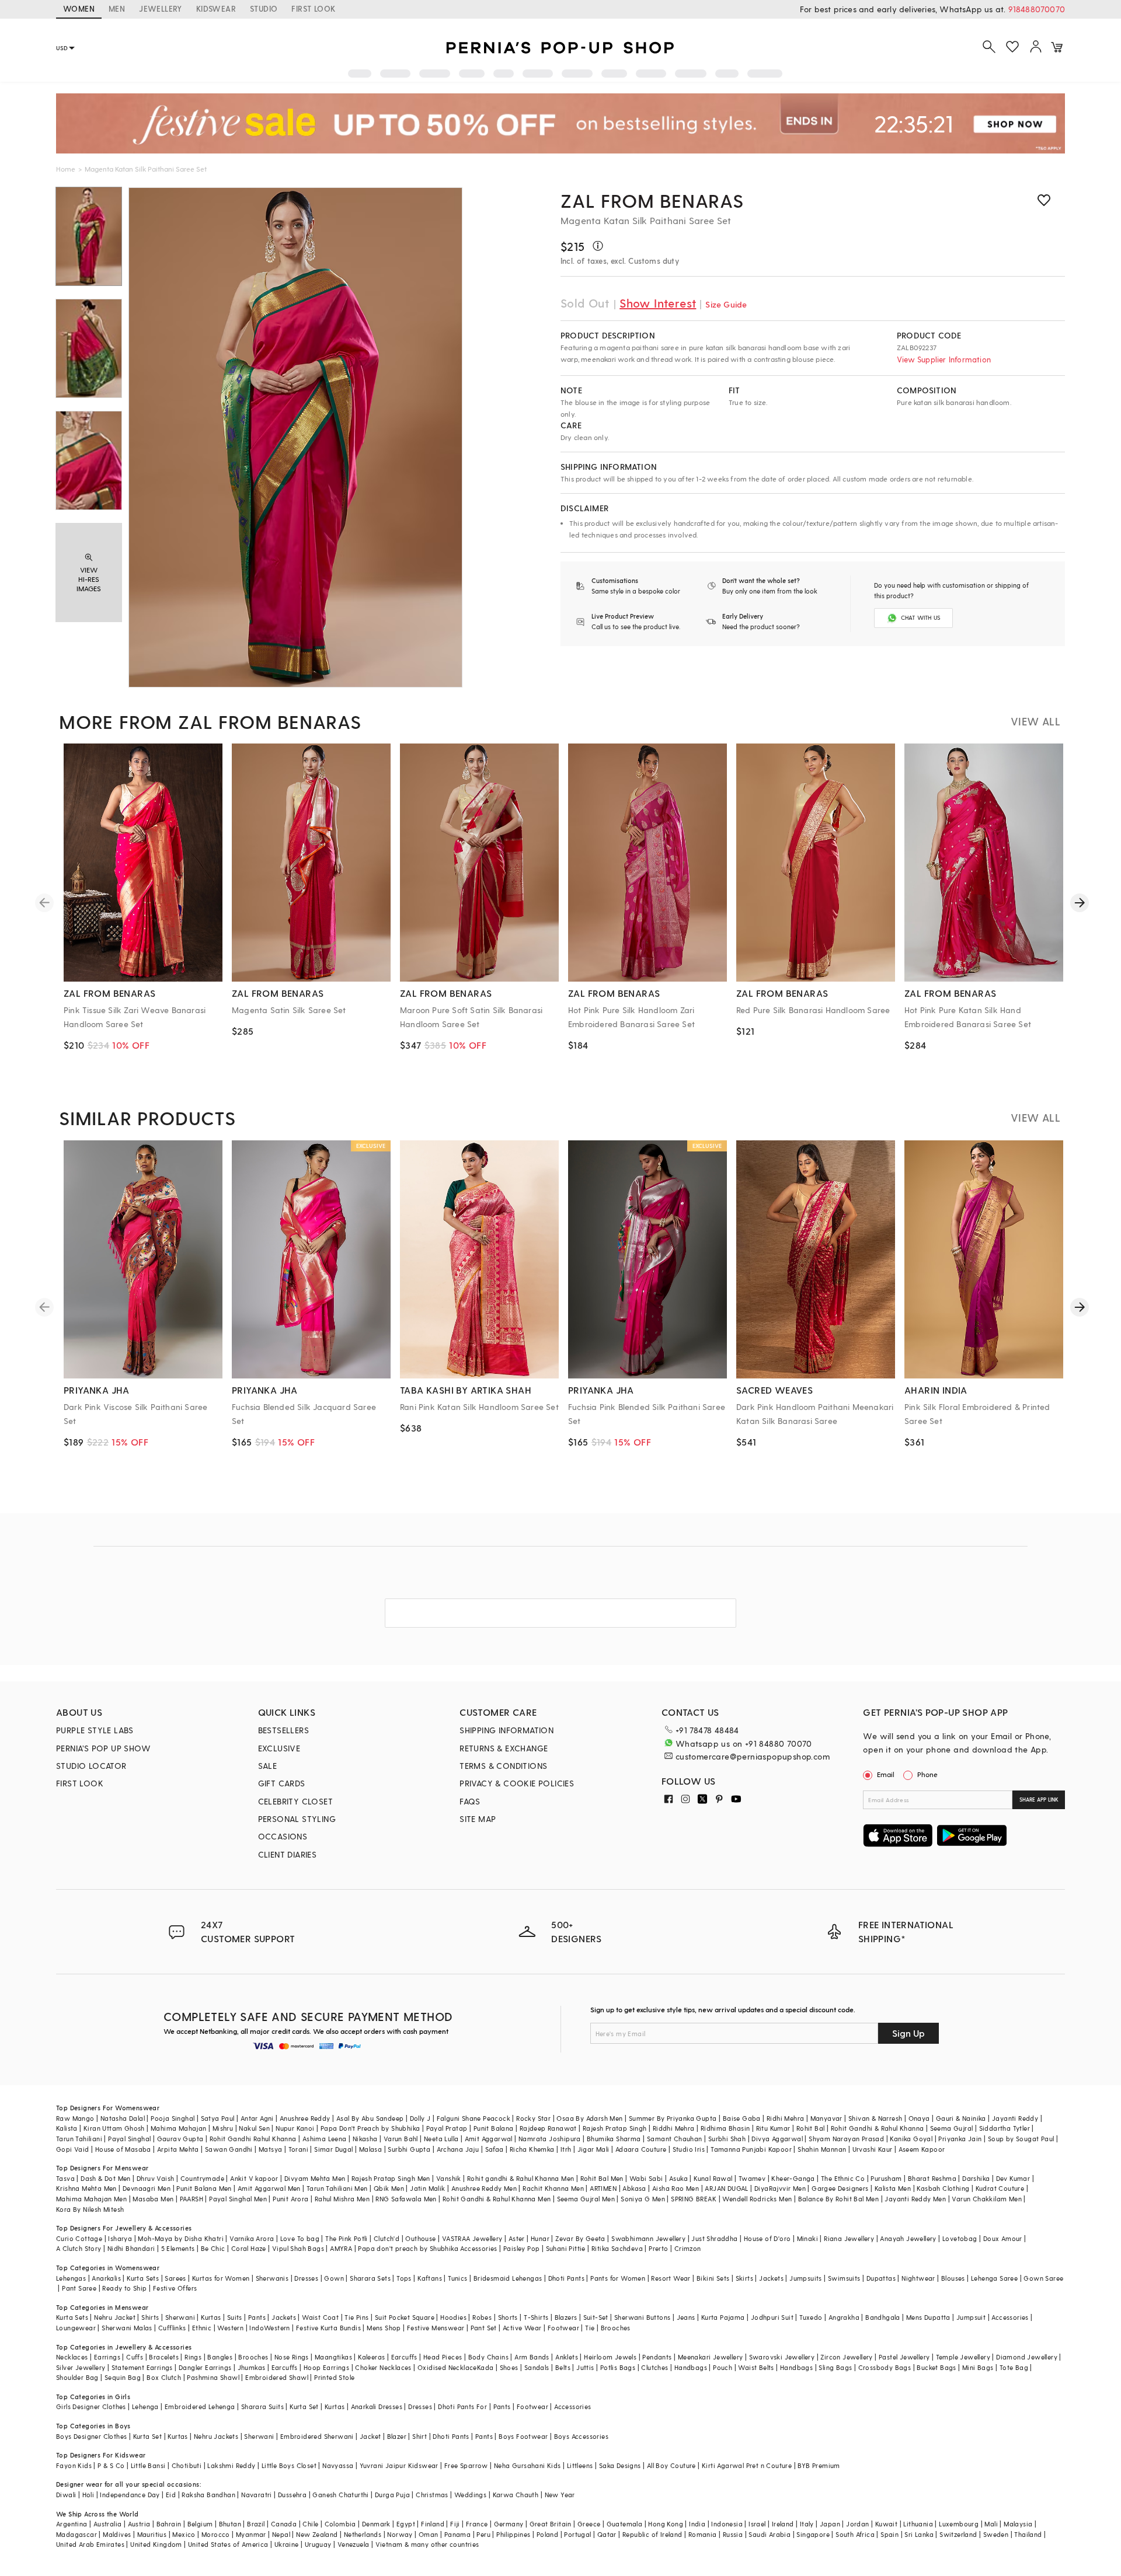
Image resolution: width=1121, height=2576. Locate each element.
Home (66, 169)
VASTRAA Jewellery (472, 2238)
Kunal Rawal (713, 2178)
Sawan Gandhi (229, 2149)
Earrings (107, 2357)
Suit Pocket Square (405, 2317)
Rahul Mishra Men (342, 2199)
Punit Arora (290, 2199)
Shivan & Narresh (875, 2118)
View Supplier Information (944, 359)
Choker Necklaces (383, 2367)
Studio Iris (689, 2149)
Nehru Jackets (216, 2436)
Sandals (537, 2367)
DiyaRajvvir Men (780, 2188)
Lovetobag (960, 2238)
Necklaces (72, 2357)
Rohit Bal (811, 2128)
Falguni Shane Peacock (474, 2118)
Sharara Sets (370, 2278)
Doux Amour (1003, 2238)
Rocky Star (533, 2118)
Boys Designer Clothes (91, 2436)
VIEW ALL (1035, 721)
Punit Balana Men (204, 2188)
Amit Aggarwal (489, 2139)
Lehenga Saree (994, 2278)
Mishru (223, 2128)
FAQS (470, 1801)
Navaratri (257, 2495)
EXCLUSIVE (279, 1748)
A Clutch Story (79, 2248)
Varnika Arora (252, 2238)
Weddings (470, 2495)
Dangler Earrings (205, 2367)
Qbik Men (389, 2188)
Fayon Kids (74, 2465)
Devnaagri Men (147, 2188)
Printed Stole (334, 2377)
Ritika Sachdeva (617, 2248)
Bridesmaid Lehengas (508, 2278)
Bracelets (164, 2357)
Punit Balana (494, 2128)
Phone (927, 1774)
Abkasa (634, 2188)
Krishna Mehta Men (86, 2188)
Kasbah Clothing (943, 2188)
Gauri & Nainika (961, 2118)
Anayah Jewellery (908, 2238)
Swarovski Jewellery (782, 2357)
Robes (482, 2317)
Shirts (150, 2317)
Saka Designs (620, 2465)
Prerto (658, 2248)
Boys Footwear (523, 2436)
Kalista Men (893, 2188)
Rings (193, 2357)
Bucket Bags (936, 2367)
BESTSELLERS (283, 1730)
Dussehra (292, 2495)
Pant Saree (79, 2288)
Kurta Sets (143, 2278)
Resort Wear (671, 2278)
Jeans (686, 2317)
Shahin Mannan (822, 2149)
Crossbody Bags (885, 2367)
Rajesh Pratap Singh (615, 2128)
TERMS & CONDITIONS (503, 1766)
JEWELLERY (161, 8)
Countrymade (202, 2178)
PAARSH (192, 2199)
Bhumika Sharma (614, 2139)
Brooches (616, 2328)
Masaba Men (153, 2199)
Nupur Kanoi (295, 2128)
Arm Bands (532, 2357)
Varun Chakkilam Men (987, 2199)
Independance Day (130, 2495)
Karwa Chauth (516, 2495)
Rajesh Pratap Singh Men (391, 2178)
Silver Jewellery (81, 2367)
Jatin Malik (427, 2188)
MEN (117, 8)
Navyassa (338, 2465)
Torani (298, 2149)
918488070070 (1037, 9)
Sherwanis (272, 2278)
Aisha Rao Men (676, 2188)
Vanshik (449, 2178)
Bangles (220, 2357)
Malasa (370, 2149)
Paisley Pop (521, 2248)
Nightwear (918, 2278)
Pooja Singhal (173, 2118)
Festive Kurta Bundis (328, 2328)
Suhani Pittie (566, 2248)
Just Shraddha (714, 2238)
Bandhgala (883, 2317)
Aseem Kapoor (922, 2149)
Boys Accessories (581, 2436)
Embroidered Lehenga (200, 2406)
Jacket (370, 2436)
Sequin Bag (123, 2377)
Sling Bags (835, 2367)
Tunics (457, 2278)
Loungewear (76, 2328)
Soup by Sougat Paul (1021, 2139)
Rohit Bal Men (602, 2178)
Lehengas (71, 2278)
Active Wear (522, 2328)
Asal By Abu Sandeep (370, 2118)
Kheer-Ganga (793, 2178)
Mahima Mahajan (179, 2128)
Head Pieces (443, 2357)
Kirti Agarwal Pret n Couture (747, 2465)
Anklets (567, 2357)
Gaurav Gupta (180, 2139)
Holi (88, 2495)
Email (886, 1774)
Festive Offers (175, 2288)
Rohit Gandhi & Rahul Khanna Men (497, 2199)
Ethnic (202, 2328)
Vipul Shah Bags (298, 2248)
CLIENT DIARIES (288, 1854)
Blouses (953, 2278)
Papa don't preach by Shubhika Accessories (427, 2248)
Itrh (566, 2149)
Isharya (120, 2238)
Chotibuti (187, 2465)
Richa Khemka (532, 2149)
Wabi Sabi (646, 2178)
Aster (517, 2238)
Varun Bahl (401, 2139)
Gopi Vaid (73, 2149)
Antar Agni (257, 2118)
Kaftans (430, 2278)
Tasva (65, 2178)
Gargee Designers (840, 2188)
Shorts (508, 2317)
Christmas (432, 2495)
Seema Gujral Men (586, 2199)
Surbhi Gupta (409, 2149)
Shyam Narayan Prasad (846, 2139)
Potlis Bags (618, 2367)
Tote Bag (1014, 2367)
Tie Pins (356, 2317)
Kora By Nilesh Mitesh (90, 2209)
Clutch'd (387, 2238)
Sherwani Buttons (642, 2317)
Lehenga (145, 2406)
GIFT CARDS (282, 1783)
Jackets (771, 2278)
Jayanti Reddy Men (915, 2199)
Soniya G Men (643, 2199)
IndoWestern (269, 2328)
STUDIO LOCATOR (91, 1766)
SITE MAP (478, 1819)
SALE (268, 1766)
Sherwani (180, 2317)
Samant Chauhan (675, 2139)
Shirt (419, 2436)
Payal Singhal (129, 2139)
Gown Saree (1043, 2278)
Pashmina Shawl (213, 2377)
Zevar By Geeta (580, 2238)
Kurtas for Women (221, 2278)
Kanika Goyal (911, 2139)
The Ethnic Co (843, 2178)
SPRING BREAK (694, 2199)
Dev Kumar (1013, 2178)
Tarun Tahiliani (79, 2139)
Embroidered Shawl (277, 2377)
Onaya (919, 2118)
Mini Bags (978, 2367)
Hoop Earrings (326, 2367)
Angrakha (844, 2317)
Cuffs (135, 2357)
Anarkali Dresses (377, 2406)
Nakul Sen (254, 2128)
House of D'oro (767, 2238)
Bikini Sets (713, 2278)
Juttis (585, 2367)
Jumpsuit (971, 2317)
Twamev (752, 2178)
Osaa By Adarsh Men (589, 2118)
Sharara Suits (262, 2406)
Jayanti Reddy (1015, 2118)
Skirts (744, 2278)
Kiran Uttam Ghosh (114, 2128)
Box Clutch (164, 2377)
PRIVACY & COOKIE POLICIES (517, 1783)
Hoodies (453, 2317)
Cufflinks (172, 2328)
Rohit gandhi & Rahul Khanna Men (521, 2178)
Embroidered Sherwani (317, 2436)
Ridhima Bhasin (725, 2128)
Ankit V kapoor (254, 2178)
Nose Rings (292, 2357)
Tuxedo (811, 2317)
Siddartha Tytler (1005, 2128)
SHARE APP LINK (1039, 1800)
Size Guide (726, 304)
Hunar (540, 2238)
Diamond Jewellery (1027, 2357)
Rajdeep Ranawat (548, 2128)
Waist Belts (756, 2367)
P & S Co (111, 2465)
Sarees (175, 2278)
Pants (257, 2317)
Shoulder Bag (77, 2377)
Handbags (691, 2367)
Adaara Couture (641, 2149)
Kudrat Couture (1000, 2188)
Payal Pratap (447, 2128)
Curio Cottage (79, 2238)
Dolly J (420, 2118)
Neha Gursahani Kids (528, 2465)
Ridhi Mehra (785, 2118)
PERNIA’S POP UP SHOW (103, 1748)
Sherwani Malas (127, 2328)
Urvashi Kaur (873, 2149)
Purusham (886, 2178)
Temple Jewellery (963, 2357)
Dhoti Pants (566, 2278)
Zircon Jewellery (846, 2357)
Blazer (397, 2436)
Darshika (976, 2178)
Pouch (723, 2367)
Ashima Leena (325, 2139)
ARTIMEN (603, 2188)
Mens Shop (384, 2328)
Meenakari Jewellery (711, 2357)
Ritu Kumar (773, 2128)
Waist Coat (320, 2317)
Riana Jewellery (849, 2238)
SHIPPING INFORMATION (506, 1730)
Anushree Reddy (305, 2118)
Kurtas (211, 2317)
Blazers (566, 2317)
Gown (334, 2278)
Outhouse (420, 2238)
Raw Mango (75, 2118)
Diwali (66, 2495)
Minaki (807, 2238)
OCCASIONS (283, 1836)
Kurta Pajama (723, 2317)
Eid (171, 2495)
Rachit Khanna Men (553, 2188)
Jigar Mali (593, 2149)
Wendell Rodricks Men (757, 2199)
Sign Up (908, 2033)
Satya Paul (218, 2118)
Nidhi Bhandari (131, 2248)
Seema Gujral (952, 2128)
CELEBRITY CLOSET (295, 1801)
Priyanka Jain (960, 2139)
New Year (560, 2495)
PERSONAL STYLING (297, 1819)
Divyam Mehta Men (315, 2178)
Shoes (509, 2367)
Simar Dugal (333, 2149)
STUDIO (264, 8)
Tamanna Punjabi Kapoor (751, 2149)
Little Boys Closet (289, 2465)
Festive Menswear (436, 2328)
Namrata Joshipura (550, 2139)
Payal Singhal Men (238, 2199)
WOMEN (79, 8)
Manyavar (826, 2118)
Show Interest (658, 303)
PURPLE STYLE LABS (95, 1730)
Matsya (270, 2149)
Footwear (563, 2328)
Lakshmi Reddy (231, 2465)
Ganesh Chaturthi (340, 2495)
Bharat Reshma (932, 2178)
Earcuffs (404, 2357)
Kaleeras (371, 2357)
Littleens (580, 2465)
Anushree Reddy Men (484, 2188)
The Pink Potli (347, 2238)
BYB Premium (819, 2465)
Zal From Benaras (652, 200)
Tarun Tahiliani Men (337, 2188)
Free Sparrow (466, 2465)
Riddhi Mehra (674, 2128)
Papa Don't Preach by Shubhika (370, 2128)
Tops (404, 2278)
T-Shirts (536, 2317)
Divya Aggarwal (777, 2139)
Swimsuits (844, 2278)
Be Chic (213, 2248)
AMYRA (341, 2248)
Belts (563, 2367)
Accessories (1010, 2317)
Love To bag (300, 2238)
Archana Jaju (458, 2149)
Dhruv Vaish (155, 2178)
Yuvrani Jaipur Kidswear (399, 2465)
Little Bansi (148, 2465)
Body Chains (488, 2357)
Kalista (67, 2128)
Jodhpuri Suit (772, 2317)
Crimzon (688, 2248)
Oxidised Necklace (447, 2367)
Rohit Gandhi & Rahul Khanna (878, 2128)
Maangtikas (333, 2357)
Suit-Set (596, 2317)
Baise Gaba (742, 2118)
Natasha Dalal (123, 2118)
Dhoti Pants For (462, 2406)
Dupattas (881, 2278)
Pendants (657, 2357)
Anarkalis (106, 2278)
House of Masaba (123, 2149)
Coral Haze (249, 2248)
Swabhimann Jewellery (648, 2238)
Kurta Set (304, 2406)
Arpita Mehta (178, 2149)
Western (230, 2328)
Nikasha (365, 2139)
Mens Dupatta (928, 2317)
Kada (485, 2367)
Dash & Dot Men (106, 2178)
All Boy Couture (671, 2465)
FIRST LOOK (313, 8)
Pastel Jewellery (904, 2357)
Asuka (678, 2178)
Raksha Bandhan (208, 2495)
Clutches (655, 2367)
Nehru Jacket (115, 2317)
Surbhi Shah (727, 2139)
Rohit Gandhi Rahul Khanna (253, 2139)
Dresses (306, 2278)
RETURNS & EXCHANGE (504, 1748)
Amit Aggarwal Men (269, 2188)
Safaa (495, 2149)
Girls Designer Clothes (91, 2406)
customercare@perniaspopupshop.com (753, 1756)
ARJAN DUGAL (726, 2188)
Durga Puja (392, 2495)
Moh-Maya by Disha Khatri (181, 2238)
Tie (590, 2328)
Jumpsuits (806, 2278)
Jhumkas (252, 2367)
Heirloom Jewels (610, 2357)
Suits (235, 2317)
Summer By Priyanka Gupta (673, 2118)
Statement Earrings (142, 2367)
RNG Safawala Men (406, 2199)
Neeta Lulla (441, 2139)
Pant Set (484, 2328)
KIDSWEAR (216, 8)
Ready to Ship (124, 2288)
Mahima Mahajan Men (91, 2199)
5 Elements (178, 2248)
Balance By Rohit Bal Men (839, 2199)
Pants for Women (618, 2278)
